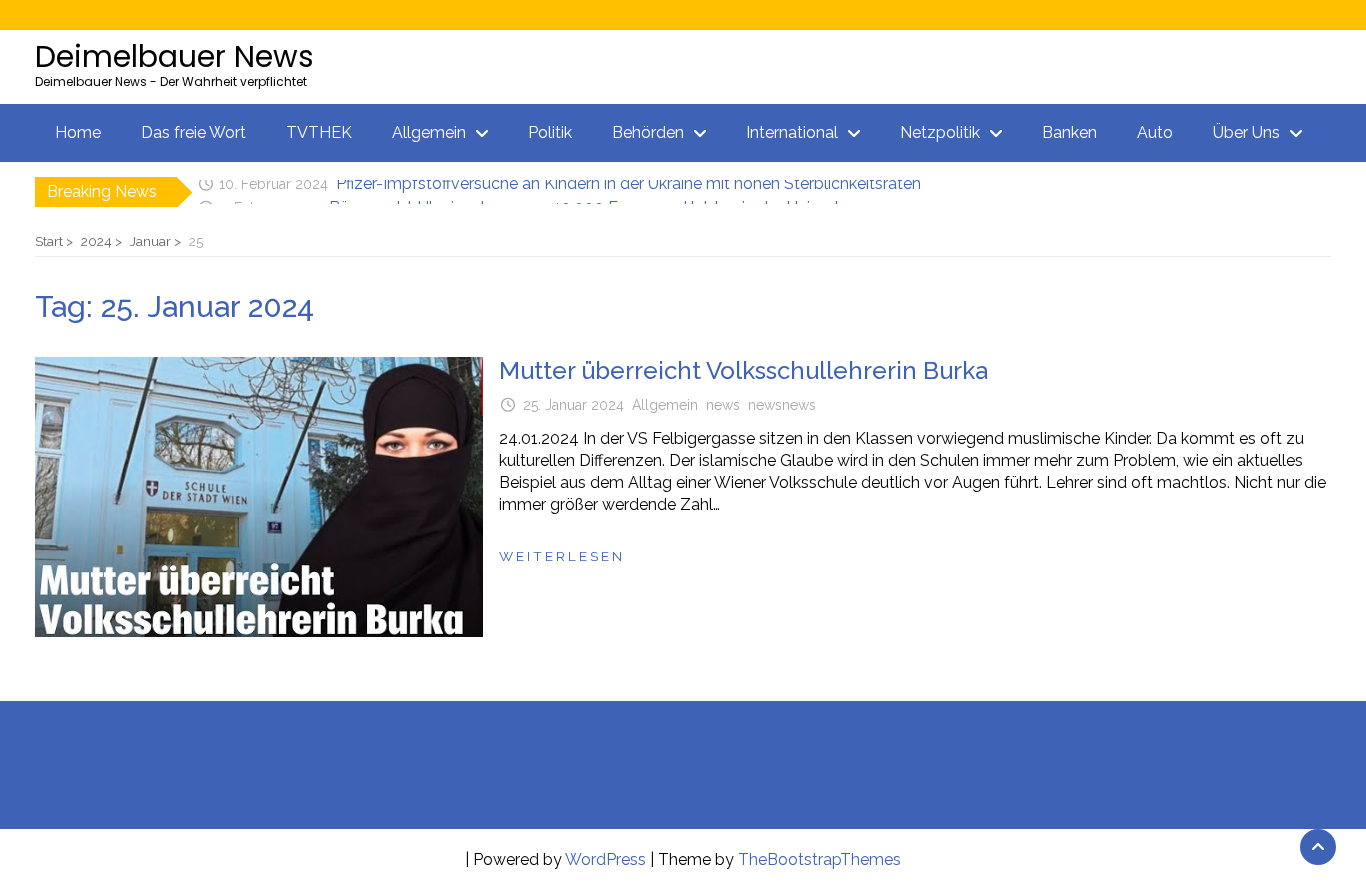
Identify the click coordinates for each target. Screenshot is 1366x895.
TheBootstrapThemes (819, 859)
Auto (1155, 132)
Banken (1069, 132)
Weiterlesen (562, 556)
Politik (550, 132)
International (792, 132)
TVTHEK (319, 132)
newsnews (782, 405)
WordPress (605, 859)
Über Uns (1246, 132)
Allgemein (429, 132)
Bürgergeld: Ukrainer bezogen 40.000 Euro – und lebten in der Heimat (584, 194)
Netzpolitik (940, 132)
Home (78, 132)
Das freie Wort (193, 132)
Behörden (648, 132)
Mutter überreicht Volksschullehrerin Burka (743, 370)
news (723, 405)
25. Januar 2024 (573, 405)
